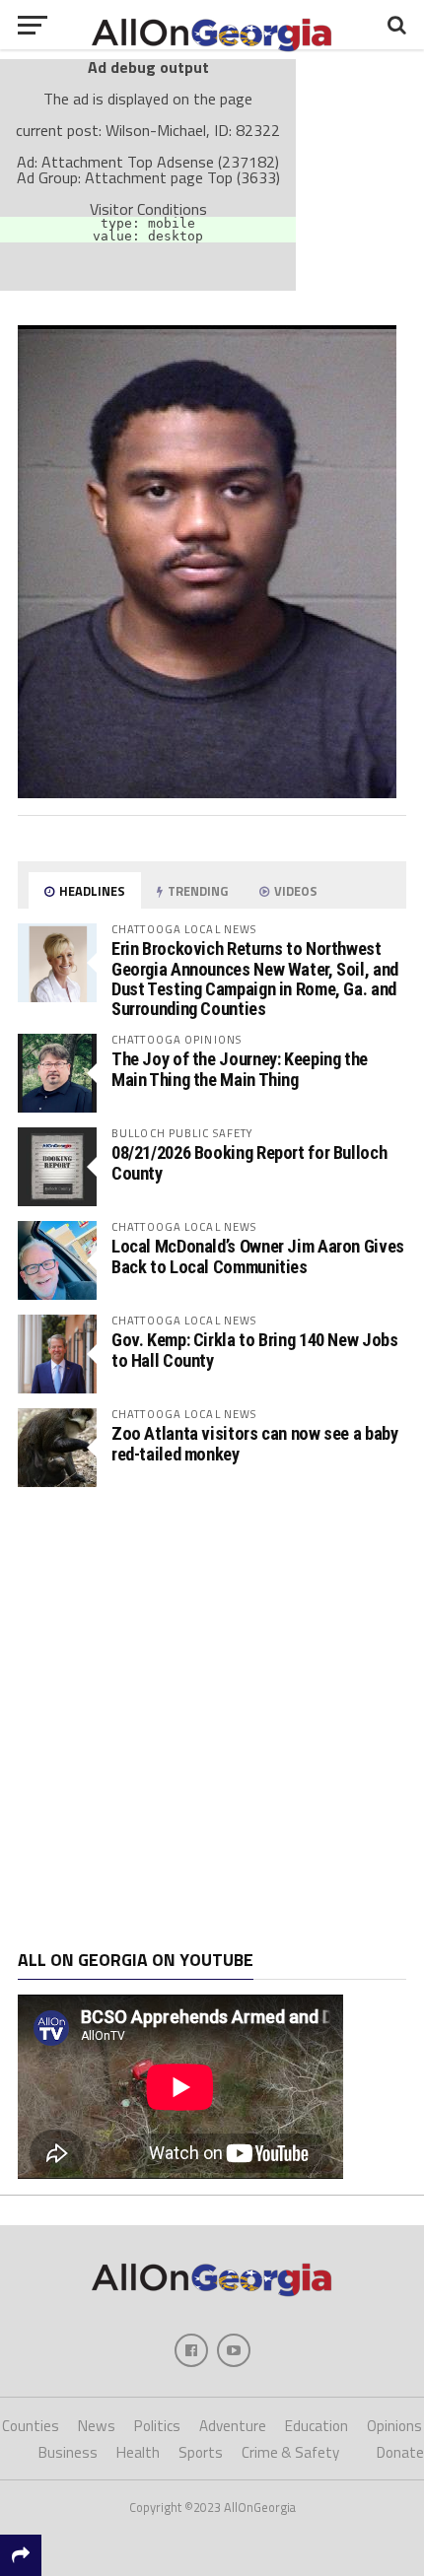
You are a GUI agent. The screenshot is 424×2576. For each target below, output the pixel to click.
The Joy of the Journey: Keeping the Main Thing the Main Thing (240, 1069)
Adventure (233, 2426)
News (97, 2426)
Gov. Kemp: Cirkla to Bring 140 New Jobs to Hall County (255, 1350)
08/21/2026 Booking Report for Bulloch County (249, 1162)
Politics (157, 2426)
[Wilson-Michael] (207, 792)
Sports (201, 2452)
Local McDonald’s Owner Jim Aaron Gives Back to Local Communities (258, 1256)
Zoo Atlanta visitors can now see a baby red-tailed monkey (255, 1443)
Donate (400, 2452)
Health (138, 2452)
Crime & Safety (290, 2452)
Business (68, 2452)
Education (317, 2426)
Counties (31, 2426)
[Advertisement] (212, 1719)
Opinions (394, 2426)
